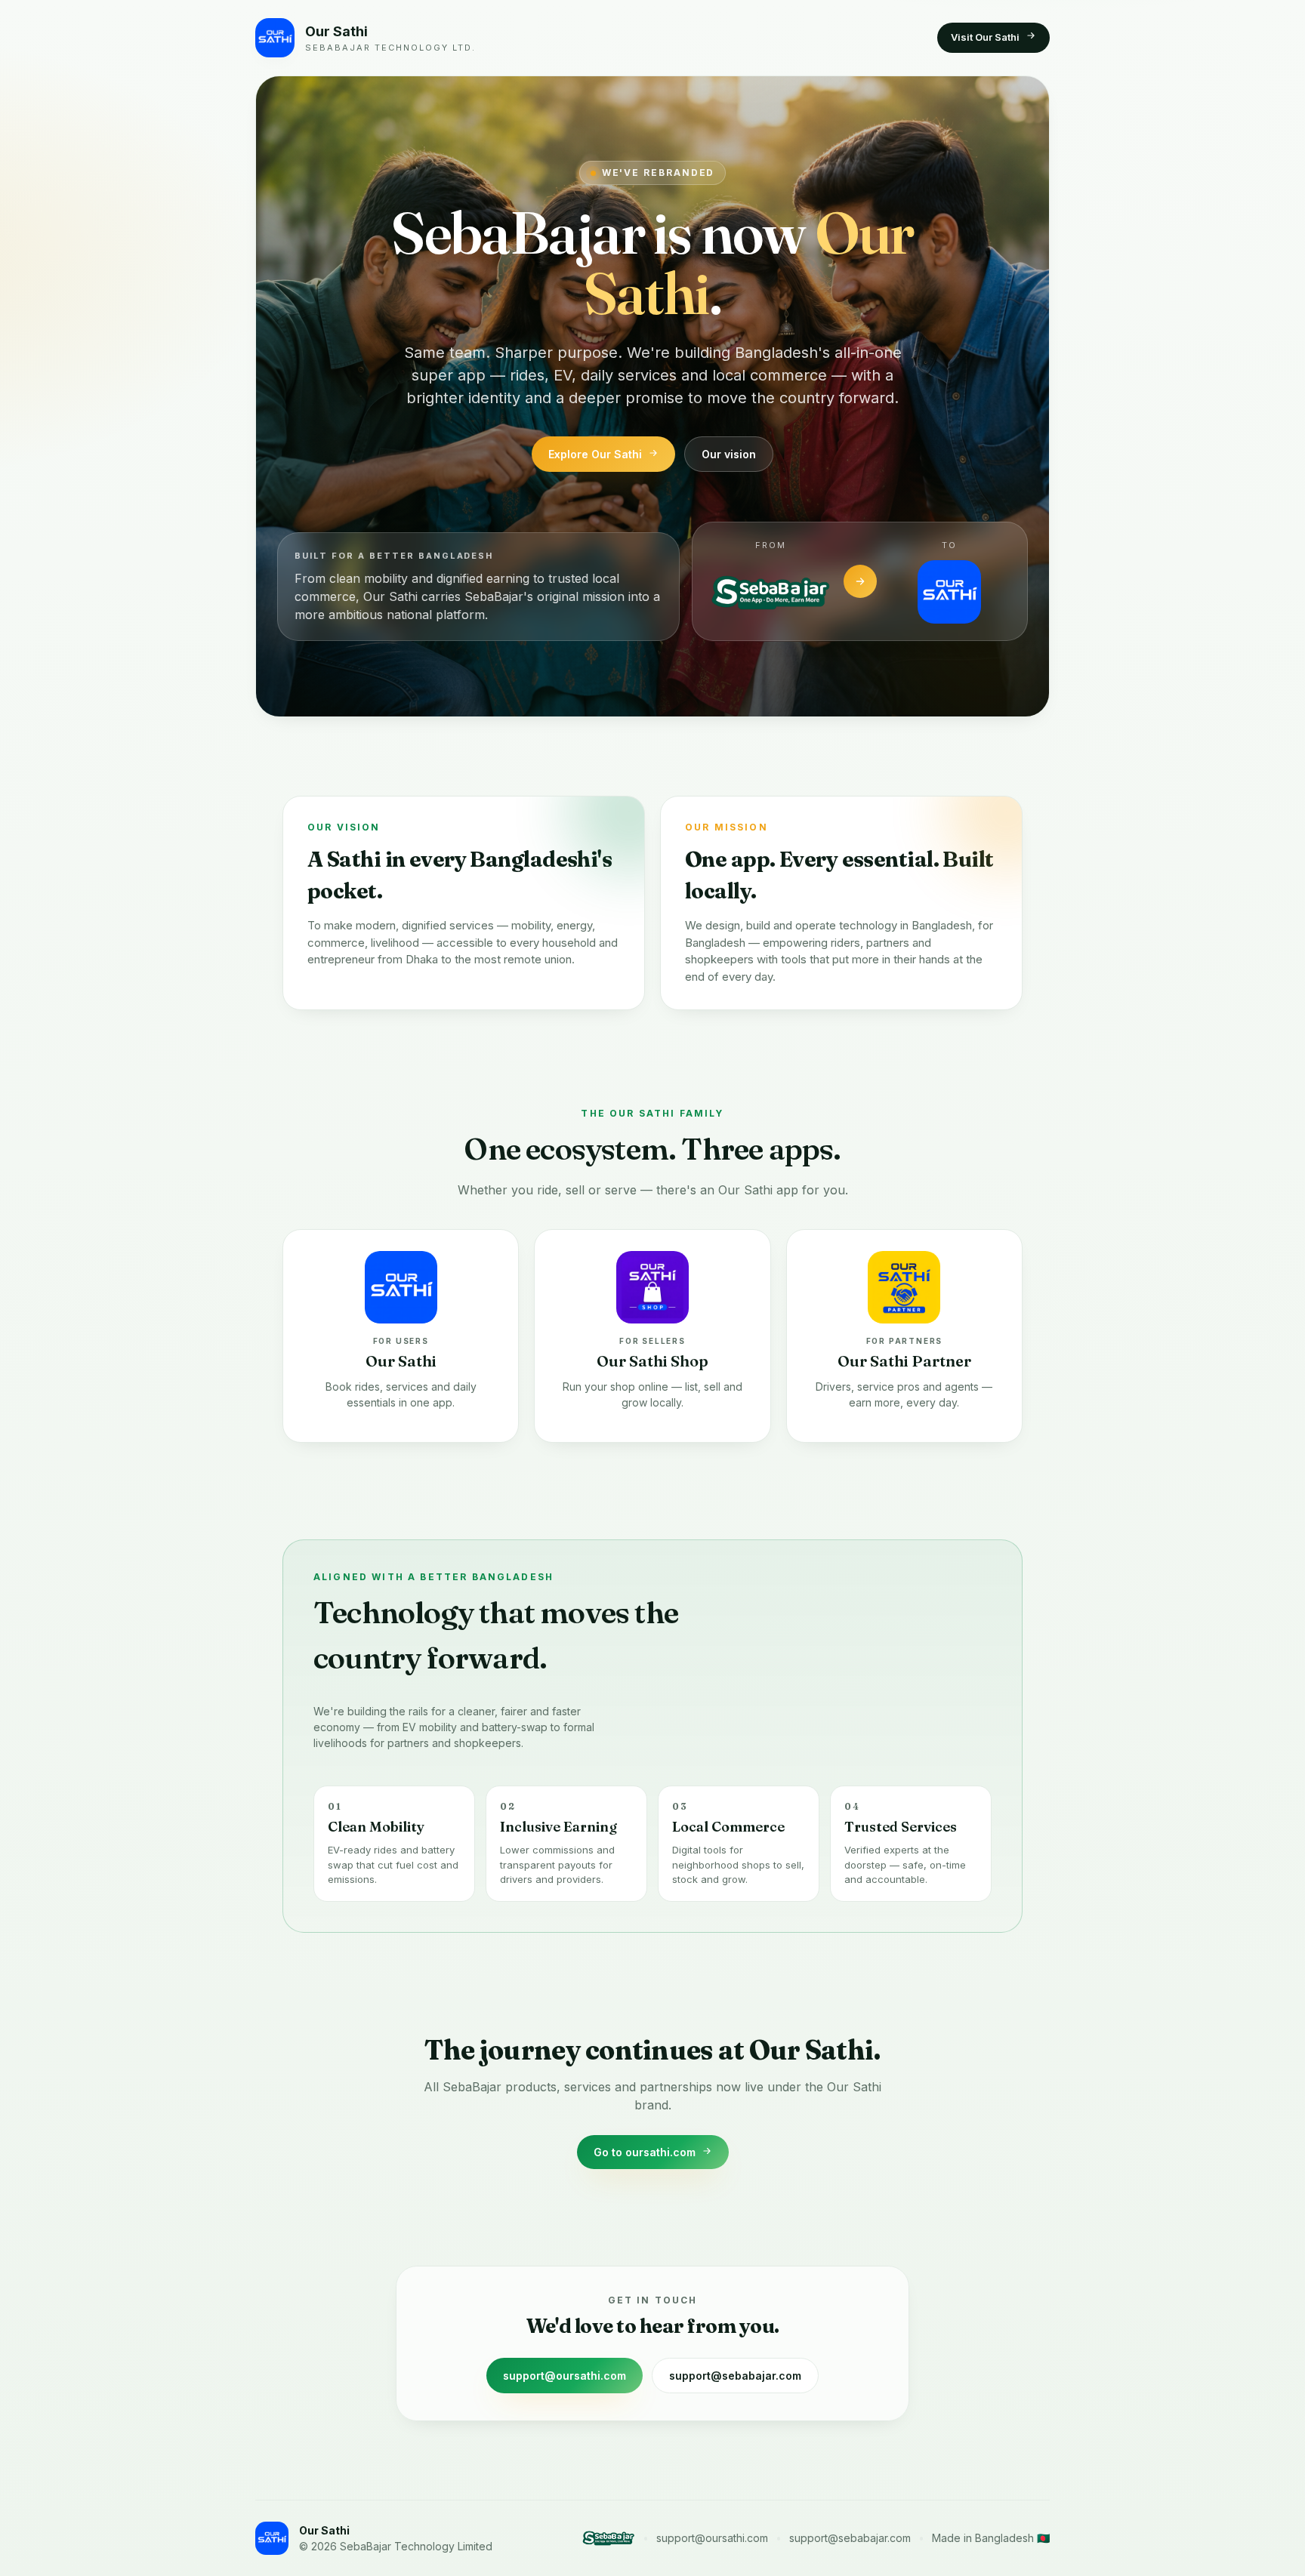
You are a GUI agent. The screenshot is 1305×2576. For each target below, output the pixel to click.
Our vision (729, 454)
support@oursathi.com (565, 2376)
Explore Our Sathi (595, 454)
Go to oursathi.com (645, 2152)
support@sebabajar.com (735, 2376)
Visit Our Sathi (985, 37)
